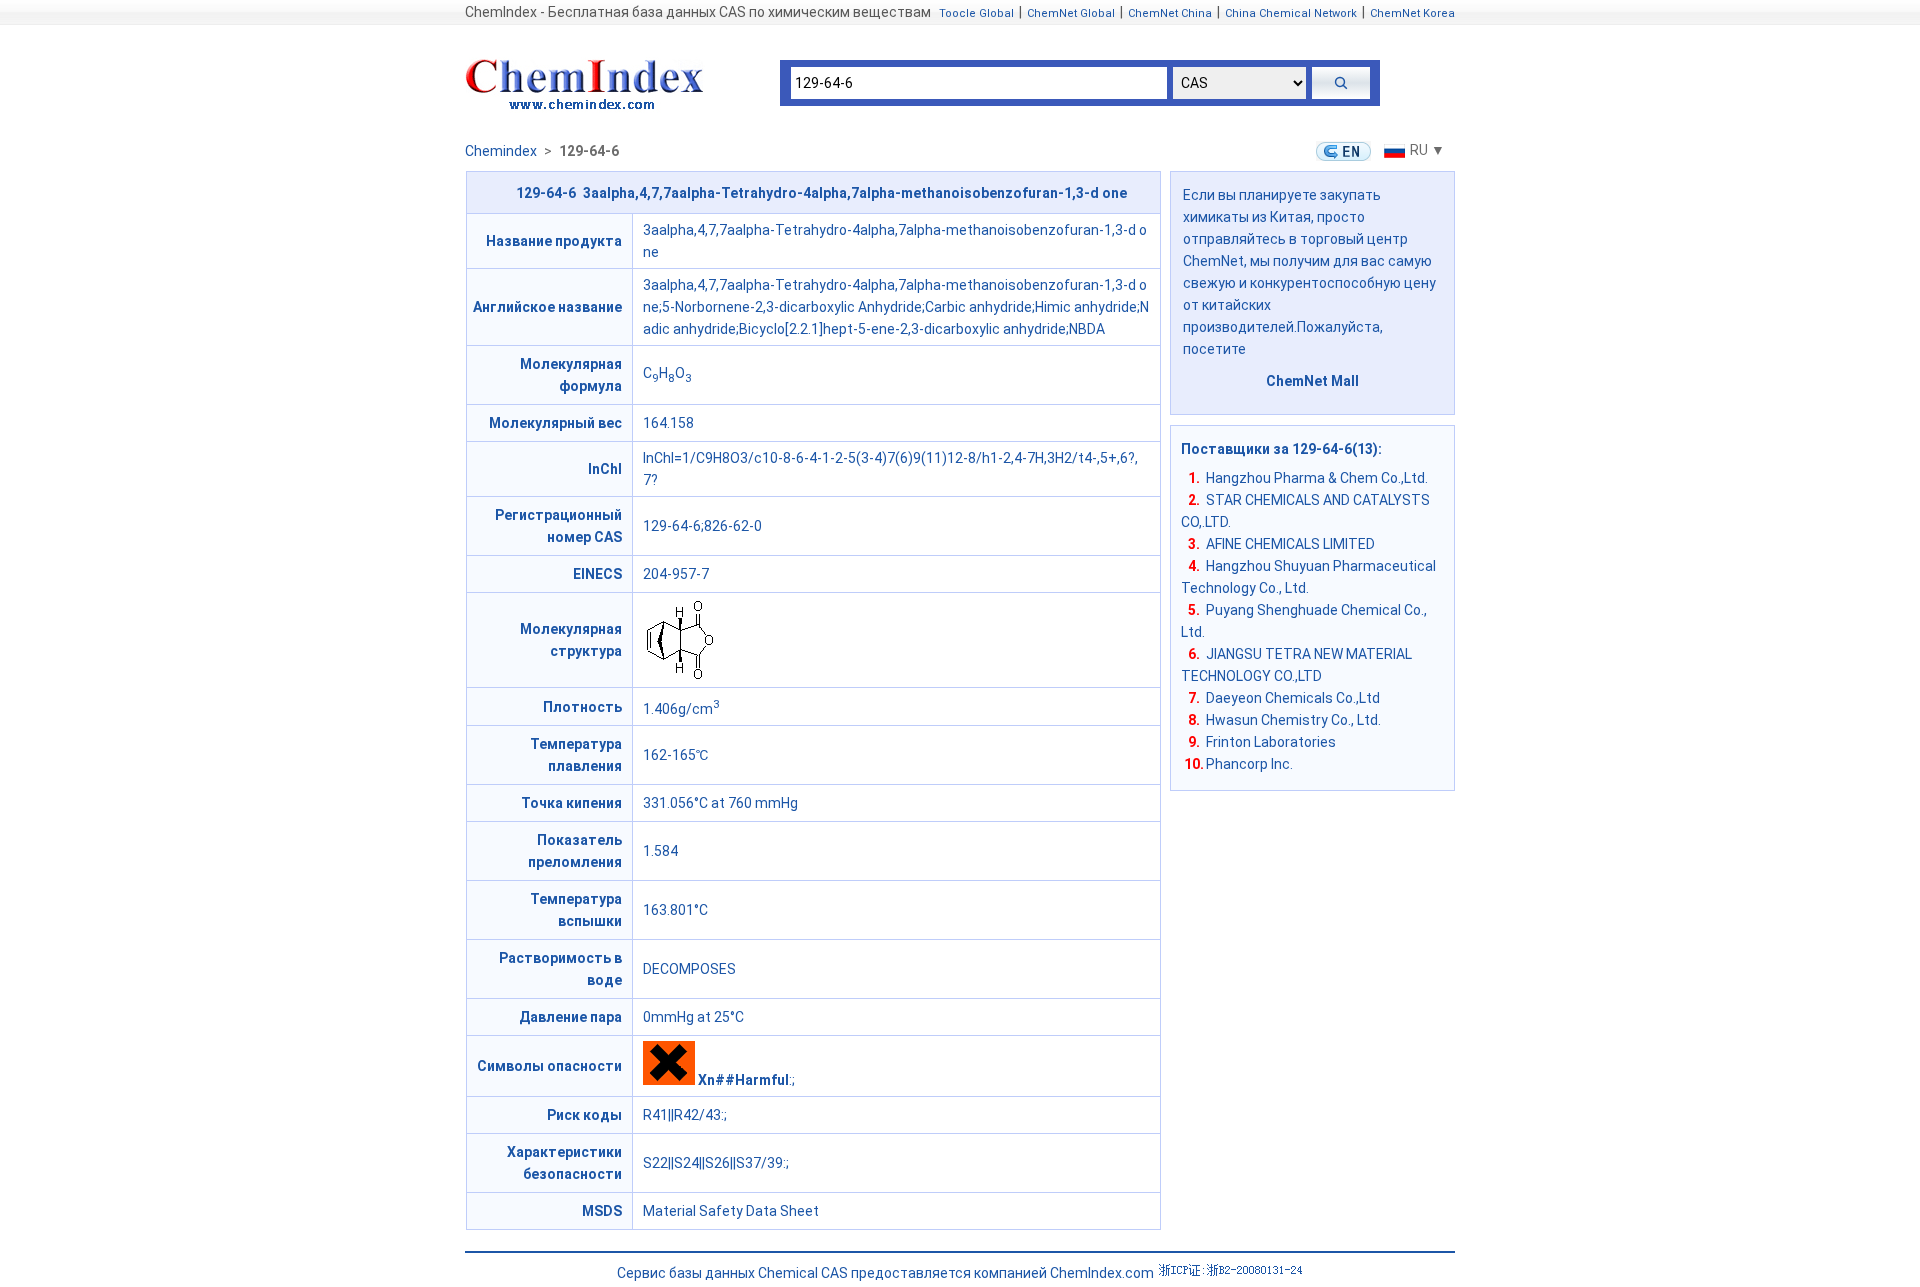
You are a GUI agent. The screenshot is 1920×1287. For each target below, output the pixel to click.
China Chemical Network (1291, 13)
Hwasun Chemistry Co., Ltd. (1293, 720)
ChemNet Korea (1412, 13)
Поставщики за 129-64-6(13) (1279, 449)
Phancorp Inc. (1249, 764)
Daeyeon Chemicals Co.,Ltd (1293, 698)
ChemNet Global (1071, 13)
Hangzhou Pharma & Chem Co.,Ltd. (1317, 478)
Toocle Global (976, 13)
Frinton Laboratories (1271, 742)
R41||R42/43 (682, 1115)
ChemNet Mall (1312, 381)
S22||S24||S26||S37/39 (713, 1163)
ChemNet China (1170, 13)
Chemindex (501, 151)
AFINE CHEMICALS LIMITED (1290, 544)
